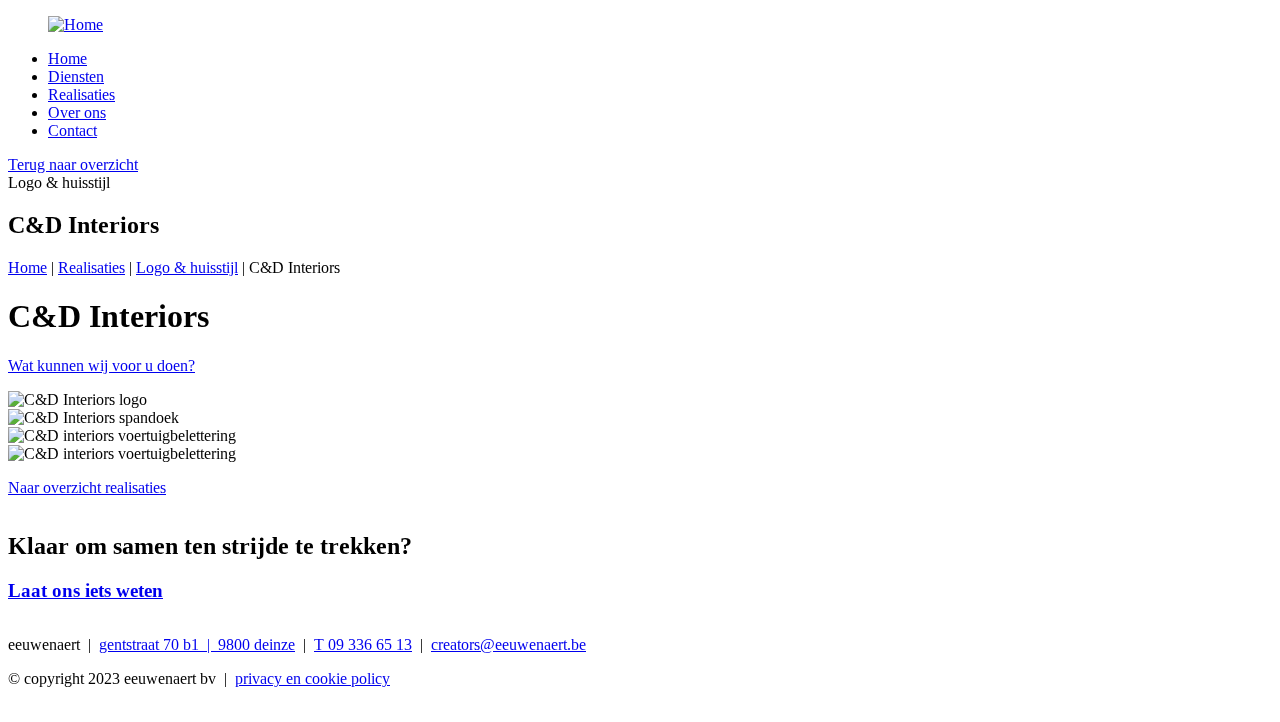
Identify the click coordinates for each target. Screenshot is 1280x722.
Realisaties (81, 94)
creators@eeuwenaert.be (508, 644)
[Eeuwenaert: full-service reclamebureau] (640, 25)
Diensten (76, 76)
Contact (72, 130)
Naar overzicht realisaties (87, 487)
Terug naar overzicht (73, 164)
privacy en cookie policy (312, 678)
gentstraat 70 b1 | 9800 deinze (197, 644)
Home (67, 58)
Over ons (77, 112)
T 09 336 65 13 (363, 644)
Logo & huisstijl (187, 267)
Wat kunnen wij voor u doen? (101, 365)
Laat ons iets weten (85, 590)
